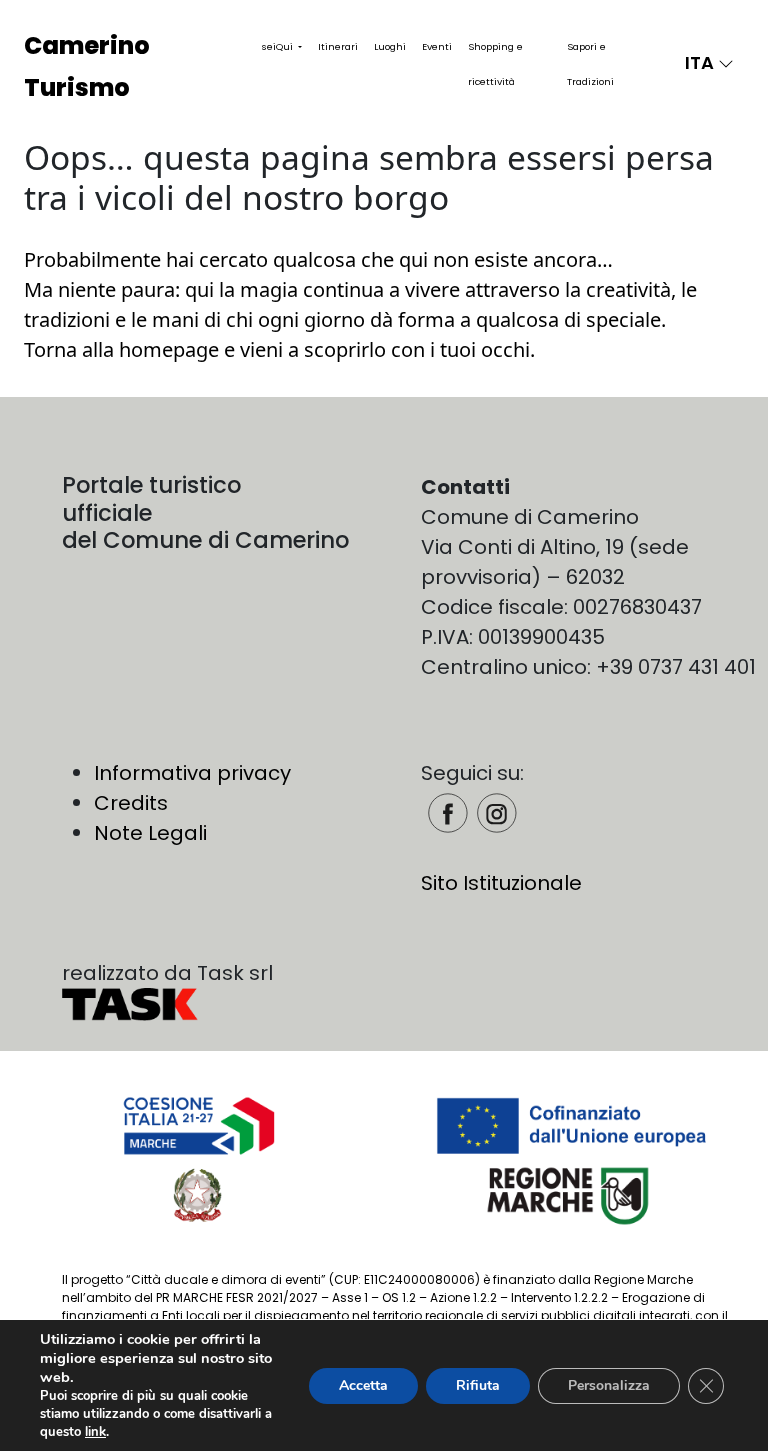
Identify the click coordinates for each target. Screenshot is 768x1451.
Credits (131, 803)
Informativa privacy (192, 773)
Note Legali (150, 833)
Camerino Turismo (87, 66)
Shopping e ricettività (495, 64)
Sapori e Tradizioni (590, 64)
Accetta (363, 1385)
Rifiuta (478, 1385)
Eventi (437, 46)
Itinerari (338, 46)
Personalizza (609, 1385)
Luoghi (390, 46)
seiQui (279, 46)
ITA (701, 62)
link (95, 1432)
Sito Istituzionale (501, 883)
